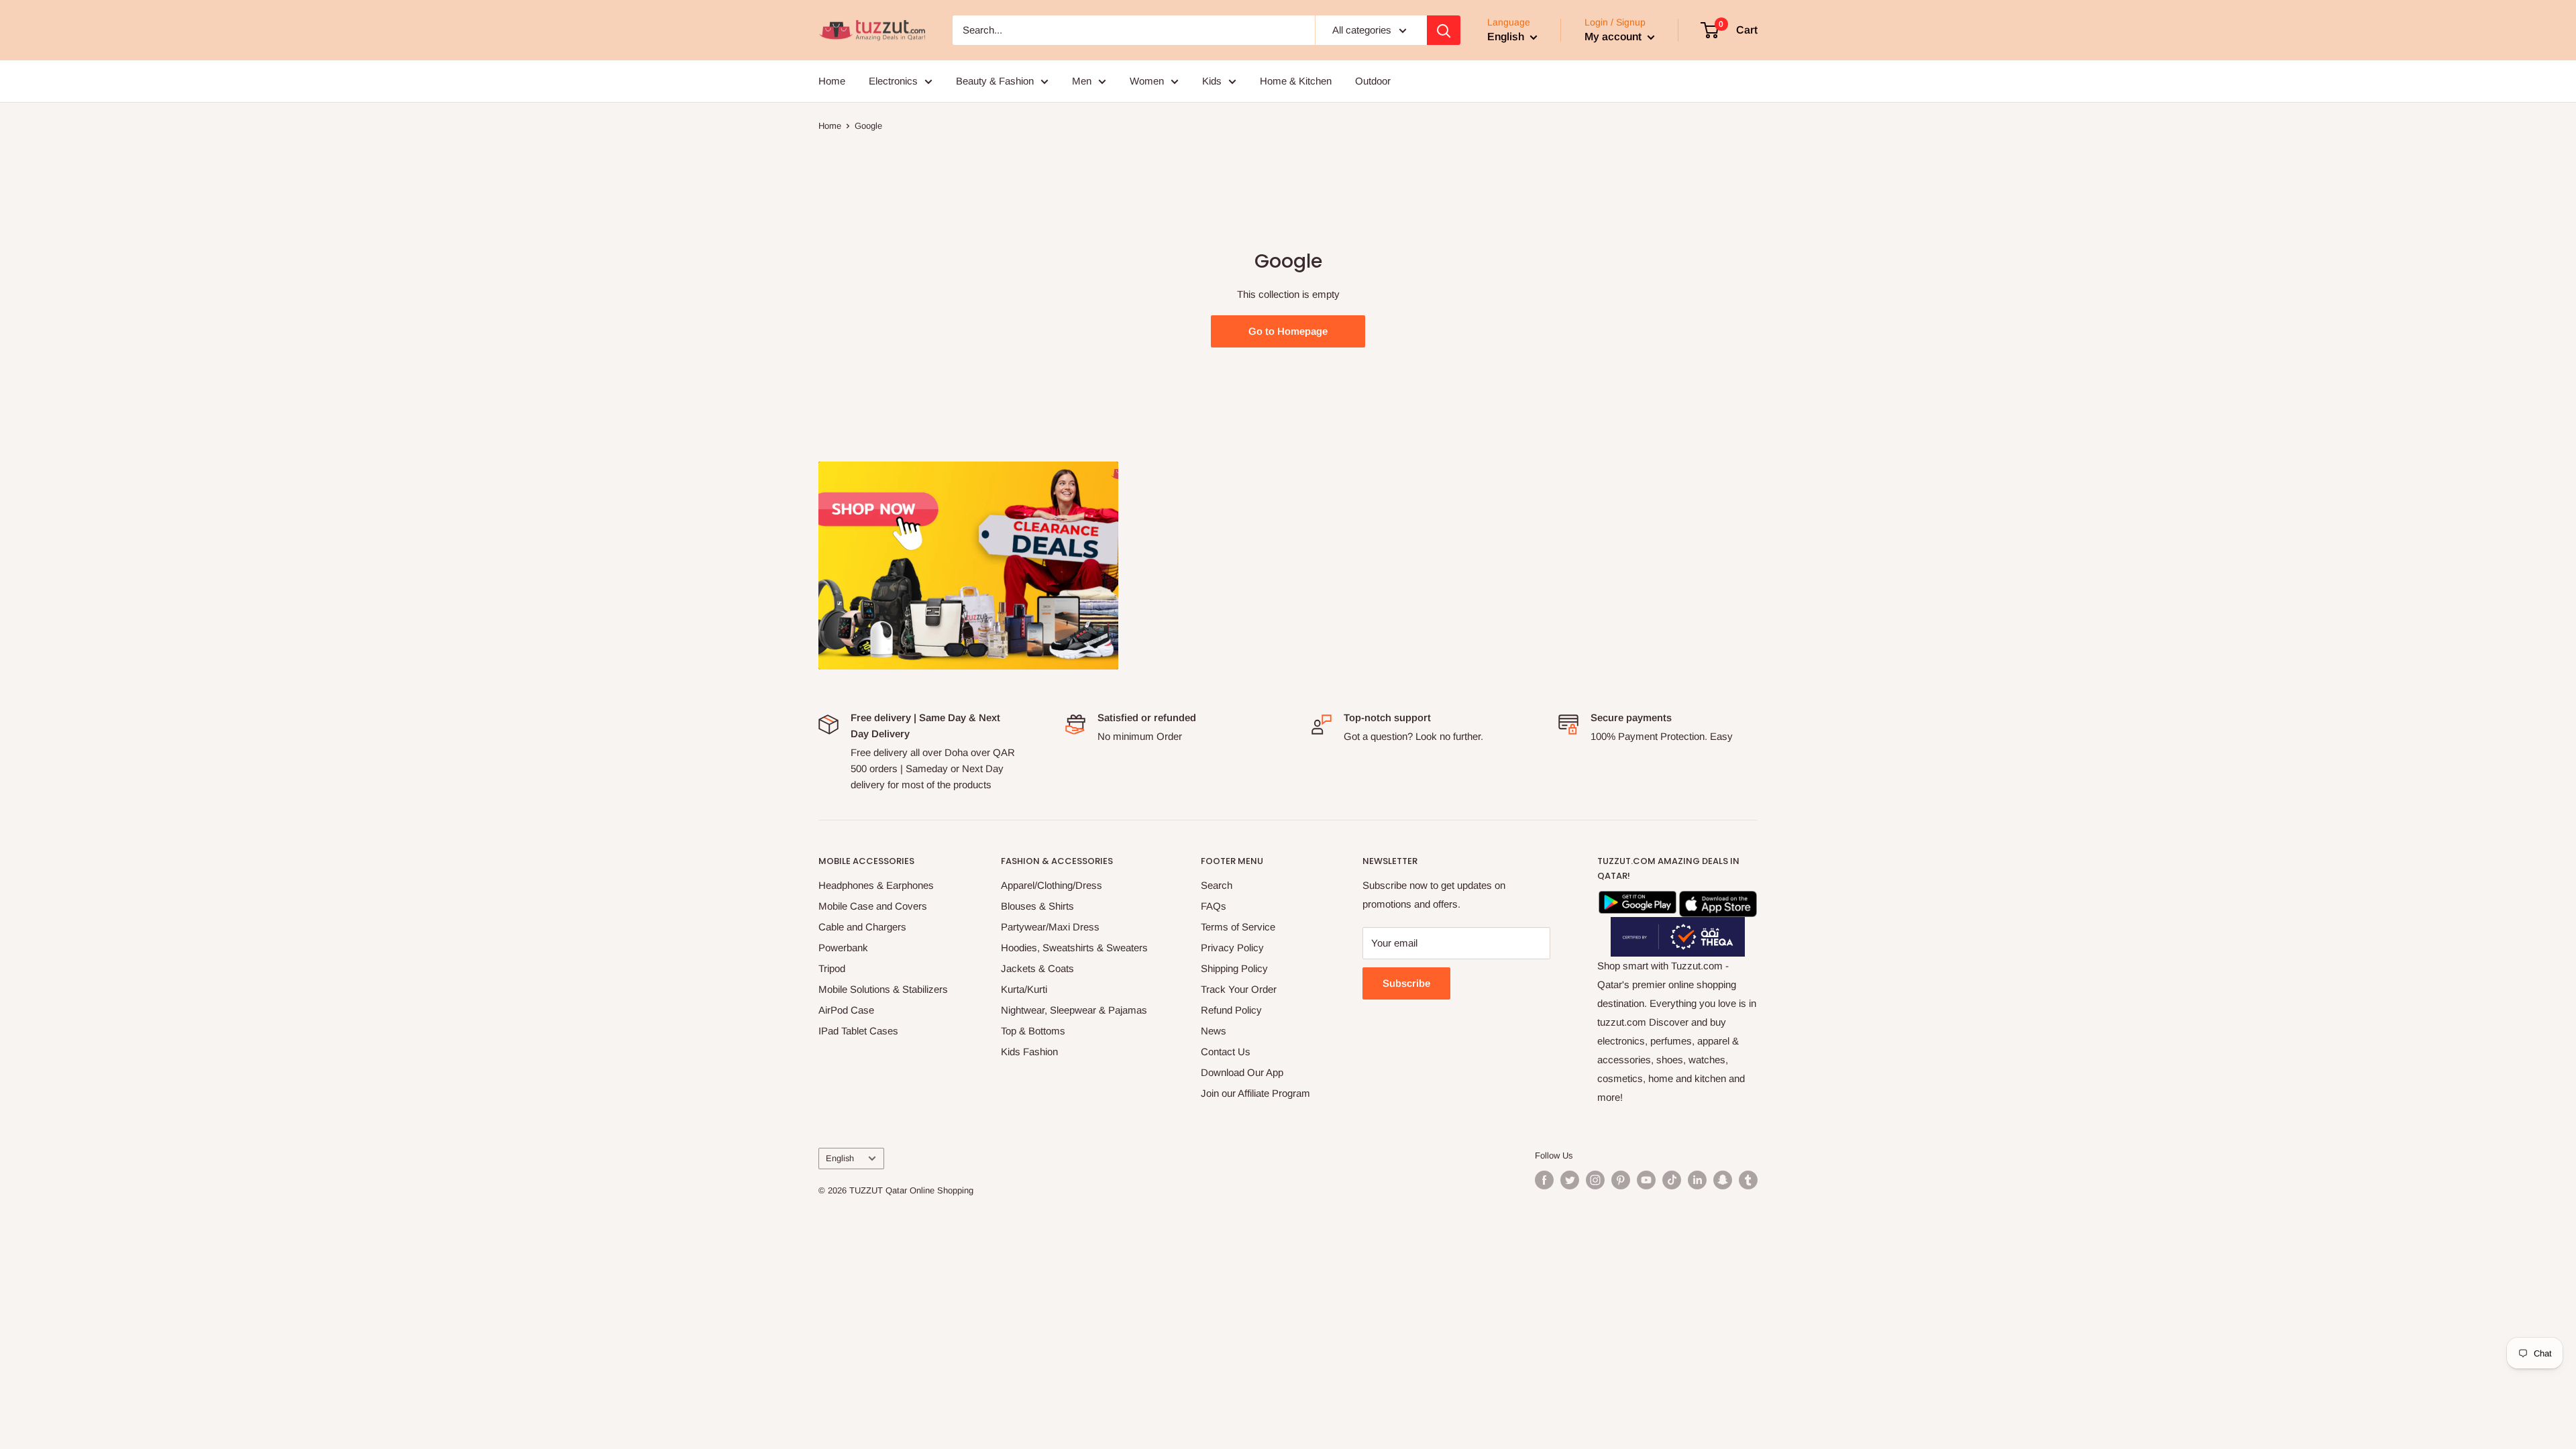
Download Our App (1242, 1072)
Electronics (893, 81)
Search (1217, 885)
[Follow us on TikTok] (1672, 1180)
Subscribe (1406, 983)
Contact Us (1226, 1052)
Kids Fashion (1029, 1052)
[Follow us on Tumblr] (1748, 1180)
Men (1082, 81)
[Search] (1444, 30)
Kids (1212, 81)
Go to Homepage (1288, 331)
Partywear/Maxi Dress (1050, 927)
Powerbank (843, 948)
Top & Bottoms (1033, 1031)
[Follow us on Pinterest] (1621, 1180)
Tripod (832, 968)
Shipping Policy (1234, 968)
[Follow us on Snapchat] (1723, 1180)
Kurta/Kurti (1024, 989)
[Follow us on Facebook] (1544, 1180)
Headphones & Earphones (876, 885)
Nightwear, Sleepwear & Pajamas (1074, 1010)
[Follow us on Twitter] (1570, 1180)
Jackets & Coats (1037, 968)
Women (1147, 81)
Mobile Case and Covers (873, 906)
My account (1614, 37)
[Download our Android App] (1638, 900)
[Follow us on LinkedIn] (1697, 1180)
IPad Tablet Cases (858, 1031)
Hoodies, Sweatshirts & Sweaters (1074, 948)
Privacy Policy (1232, 948)
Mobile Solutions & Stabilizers (883, 989)
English (840, 1158)
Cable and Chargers (862, 927)
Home (832, 81)
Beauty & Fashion (995, 81)
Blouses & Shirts (1037, 906)
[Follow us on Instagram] (1595, 1180)
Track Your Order (1239, 989)
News (1214, 1031)
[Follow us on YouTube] (1646, 1180)
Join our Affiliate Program (1255, 1093)
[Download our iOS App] (1718, 900)
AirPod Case (846, 1010)
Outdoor (1373, 81)
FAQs (1214, 906)
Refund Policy (1231, 1010)
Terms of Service (1238, 927)
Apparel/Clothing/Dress (1052, 885)
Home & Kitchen (1296, 81)
